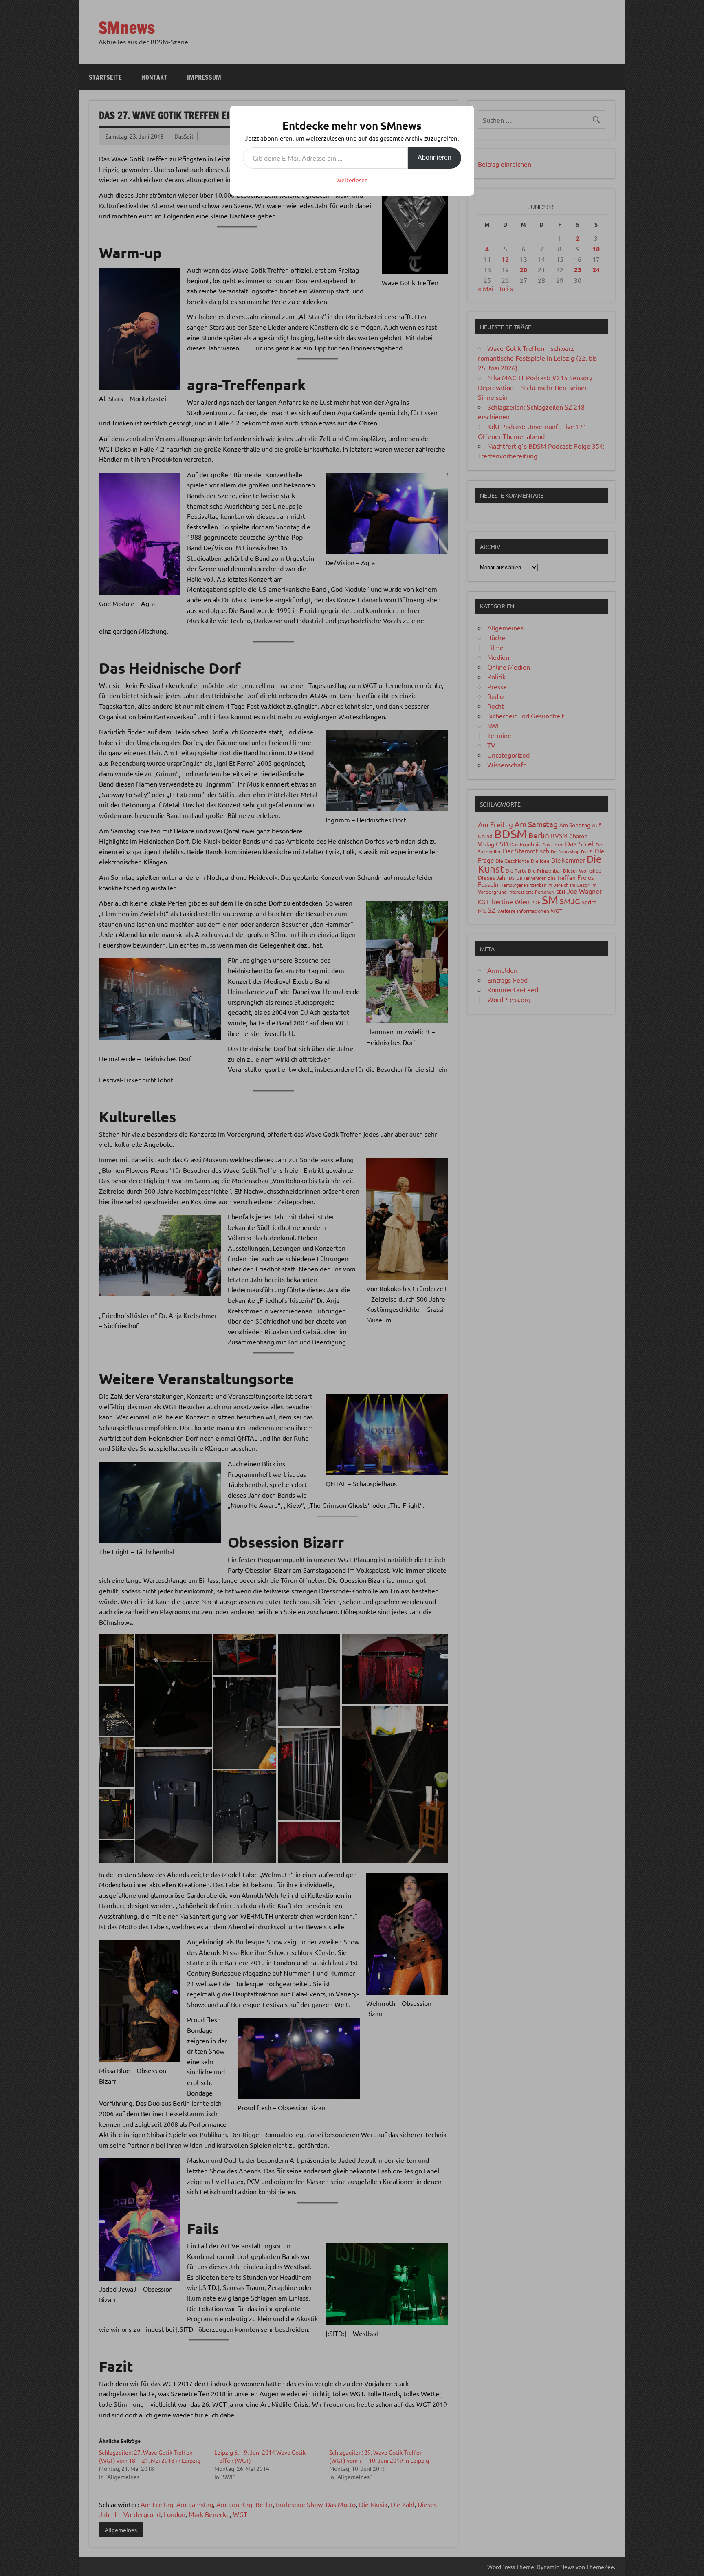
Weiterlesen (352, 180)
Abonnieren (434, 158)
